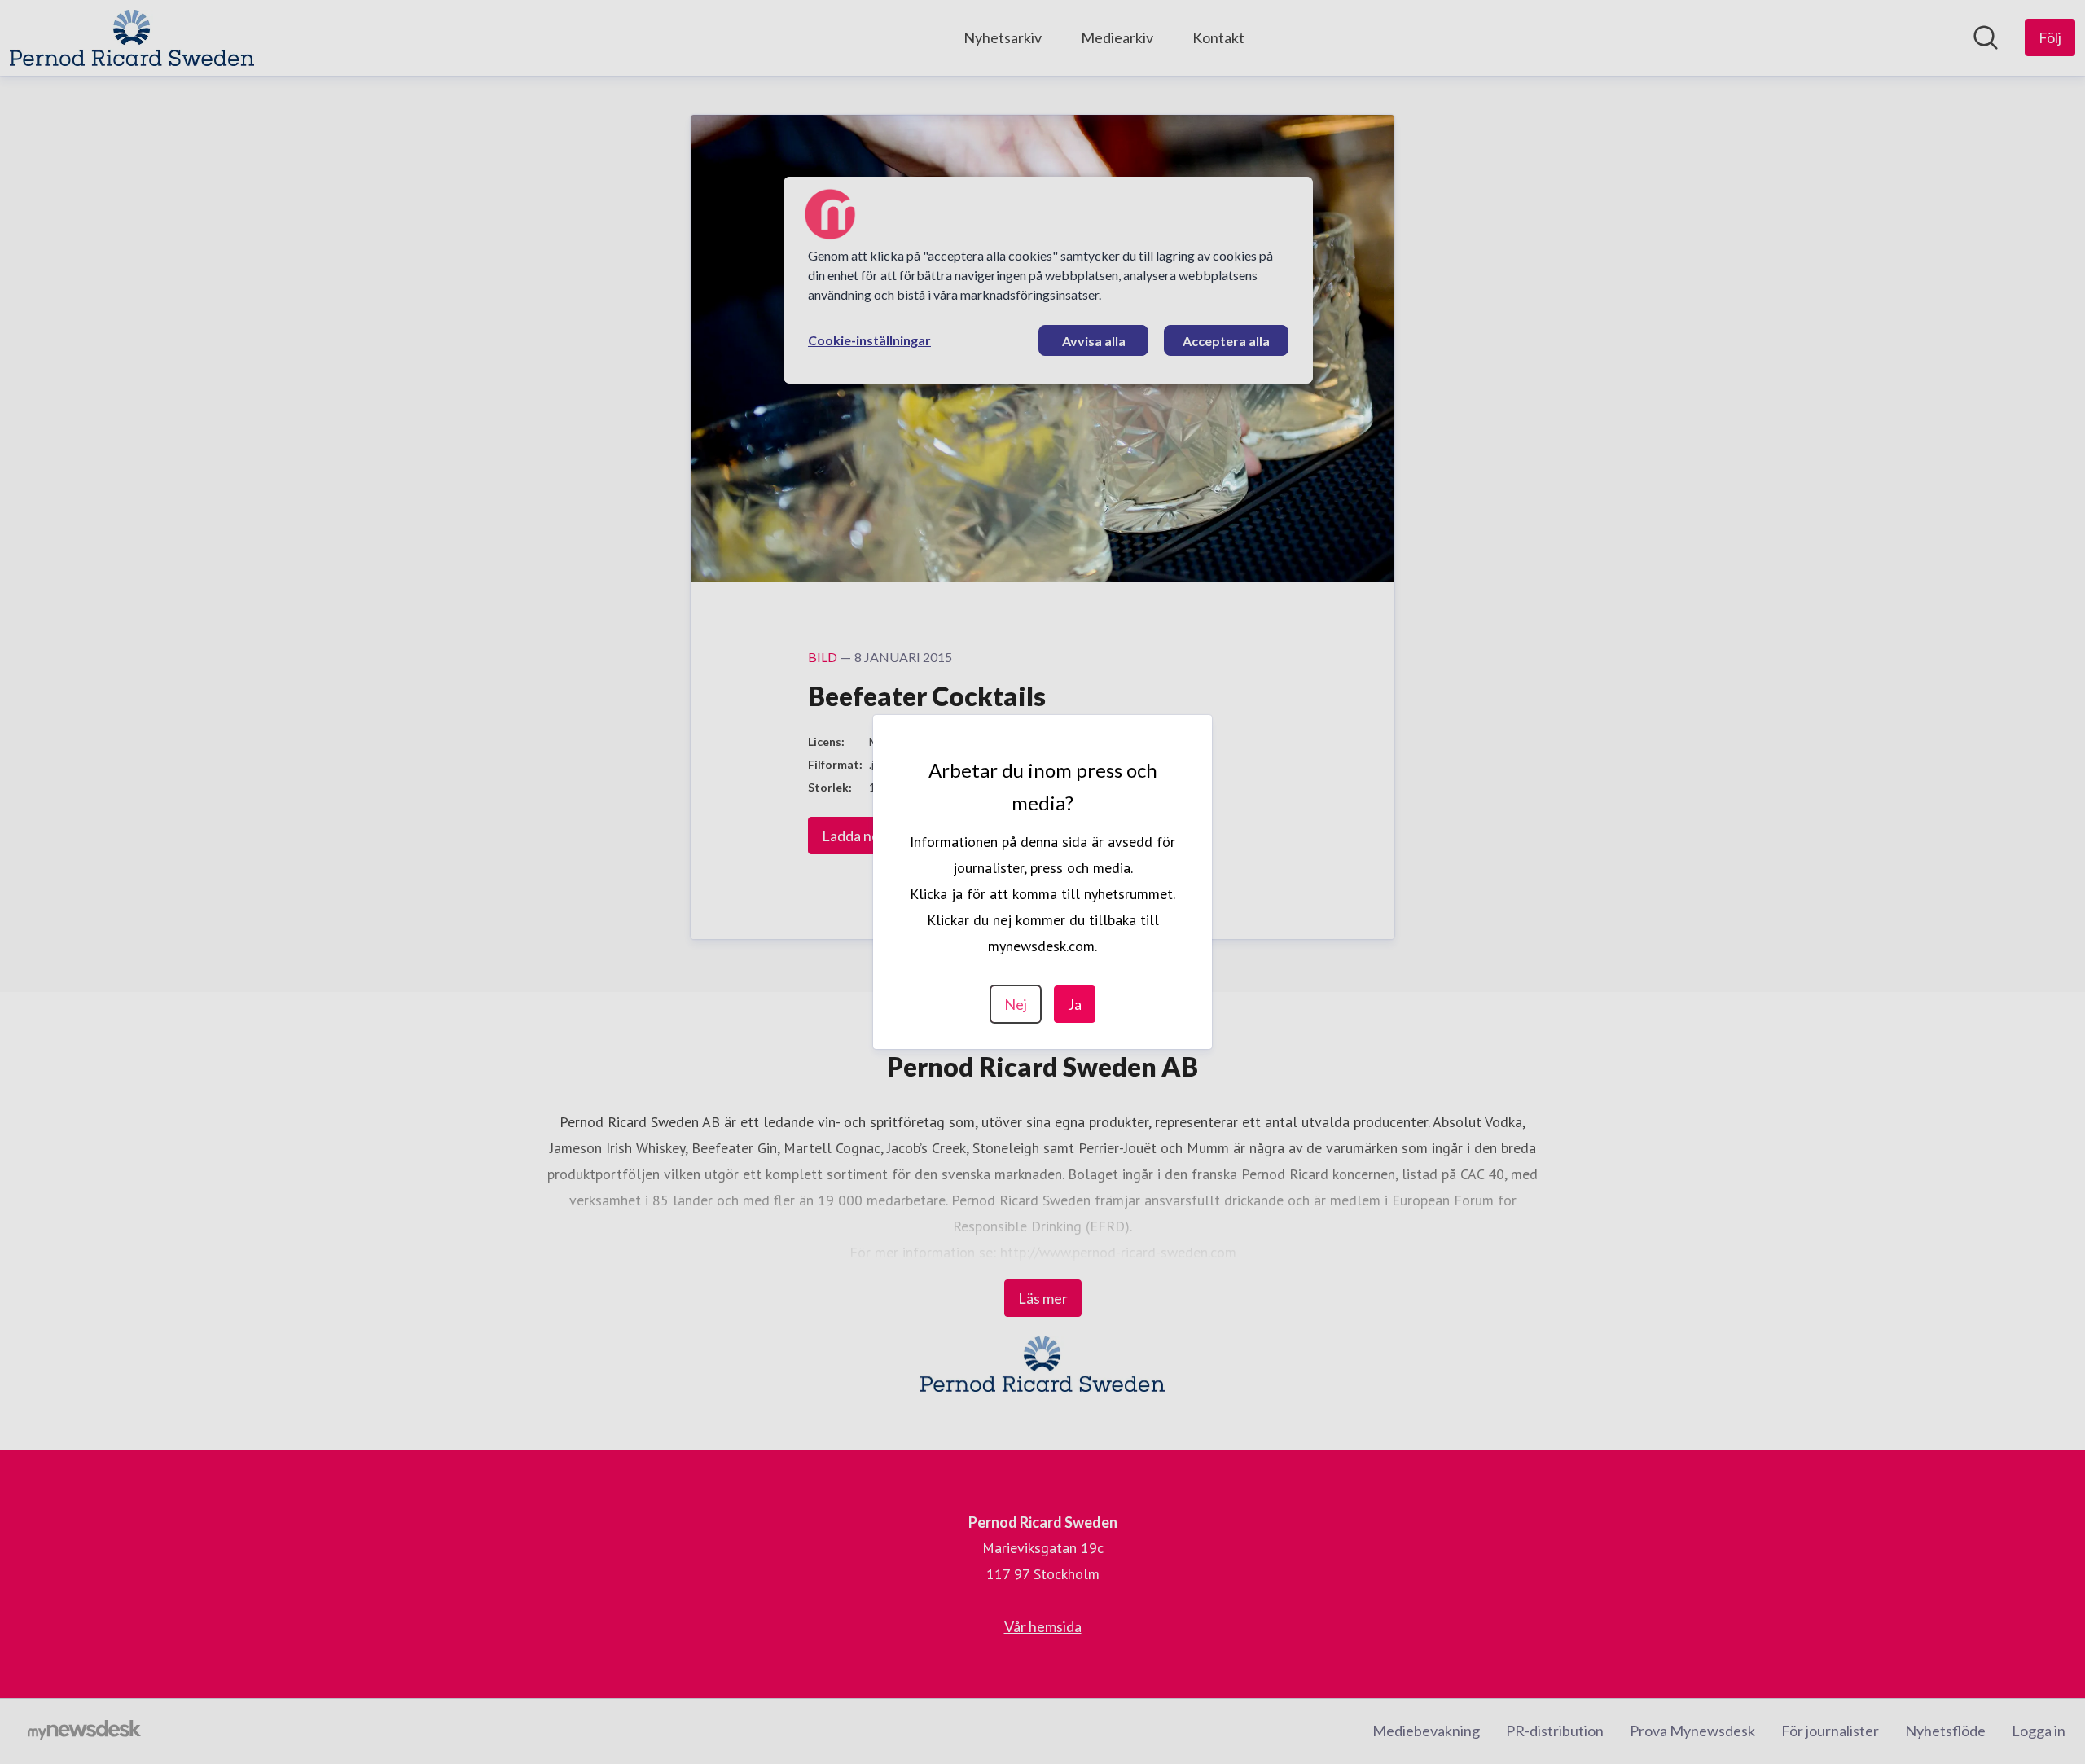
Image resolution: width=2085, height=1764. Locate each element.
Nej (1016, 1004)
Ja (1075, 1004)
